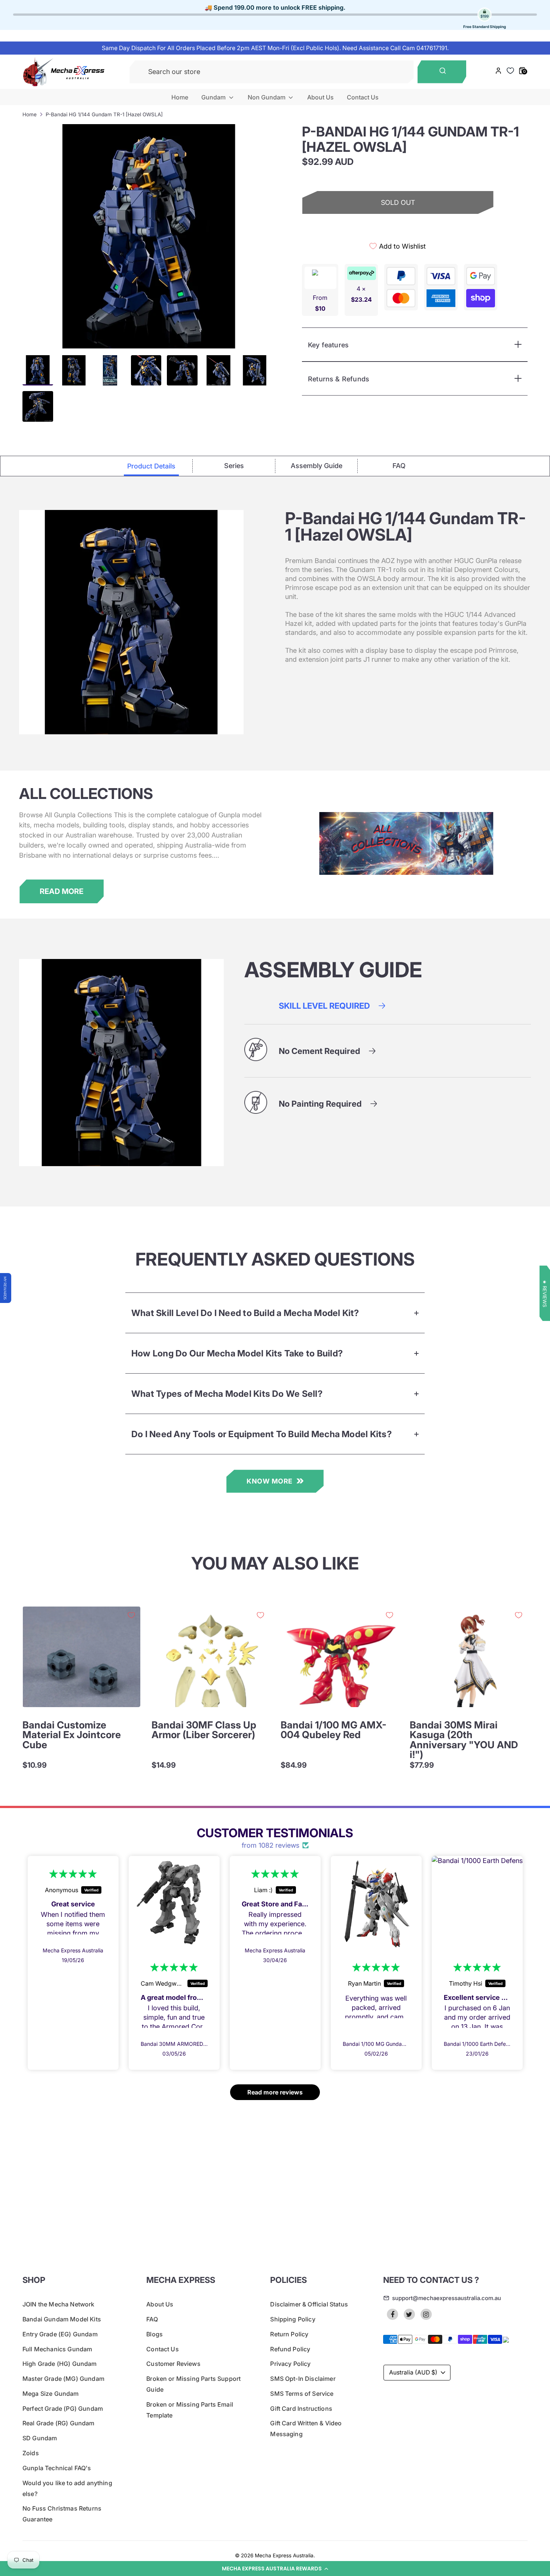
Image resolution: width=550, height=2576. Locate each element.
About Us (320, 97)
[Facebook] (392, 2314)
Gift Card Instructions (301, 2409)
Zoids (31, 2453)
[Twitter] (409, 2314)
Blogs (155, 2334)
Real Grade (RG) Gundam (59, 2423)
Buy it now (398, 229)
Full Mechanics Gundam (57, 2349)
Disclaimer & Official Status (309, 2304)
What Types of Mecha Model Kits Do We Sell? (227, 1394)
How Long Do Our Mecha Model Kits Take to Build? (237, 1353)
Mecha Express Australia (284, 2555)
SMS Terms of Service (302, 2394)
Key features (328, 345)
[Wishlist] (511, 71)
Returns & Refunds (339, 379)
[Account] (498, 72)
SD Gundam (40, 2438)
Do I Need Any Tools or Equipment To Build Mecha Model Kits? (262, 1434)
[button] (275, 2569)
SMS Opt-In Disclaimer (303, 2379)
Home (180, 97)
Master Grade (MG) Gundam (63, 2379)
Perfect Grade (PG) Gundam (63, 2409)
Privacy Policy (290, 2364)
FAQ (152, 2319)
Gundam (214, 97)
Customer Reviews (173, 2364)
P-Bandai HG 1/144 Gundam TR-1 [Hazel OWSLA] (104, 114)
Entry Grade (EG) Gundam (60, 2334)
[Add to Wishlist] (131, 1615)
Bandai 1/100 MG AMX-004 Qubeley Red (334, 1730)
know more (270, 1481)
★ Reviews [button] (545, 1293)
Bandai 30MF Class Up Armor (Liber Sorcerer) (204, 1730)
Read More (62, 891)
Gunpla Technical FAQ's (57, 2468)
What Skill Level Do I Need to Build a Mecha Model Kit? (245, 1313)
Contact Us (363, 97)
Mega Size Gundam (51, 2394)
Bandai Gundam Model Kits (62, 2319)
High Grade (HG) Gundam (60, 2364)
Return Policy (289, 2334)
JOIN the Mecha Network (59, 2304)
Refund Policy (290, 2349)
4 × (361, 294)
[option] (149, 236)
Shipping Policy (293, 2319)
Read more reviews (275, 2092)
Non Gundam (267, 97)
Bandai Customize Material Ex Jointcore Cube (72, 1735)
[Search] (442, 72)
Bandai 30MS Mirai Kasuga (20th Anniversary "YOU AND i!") (464, 1740)
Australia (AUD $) (413, 2372)
